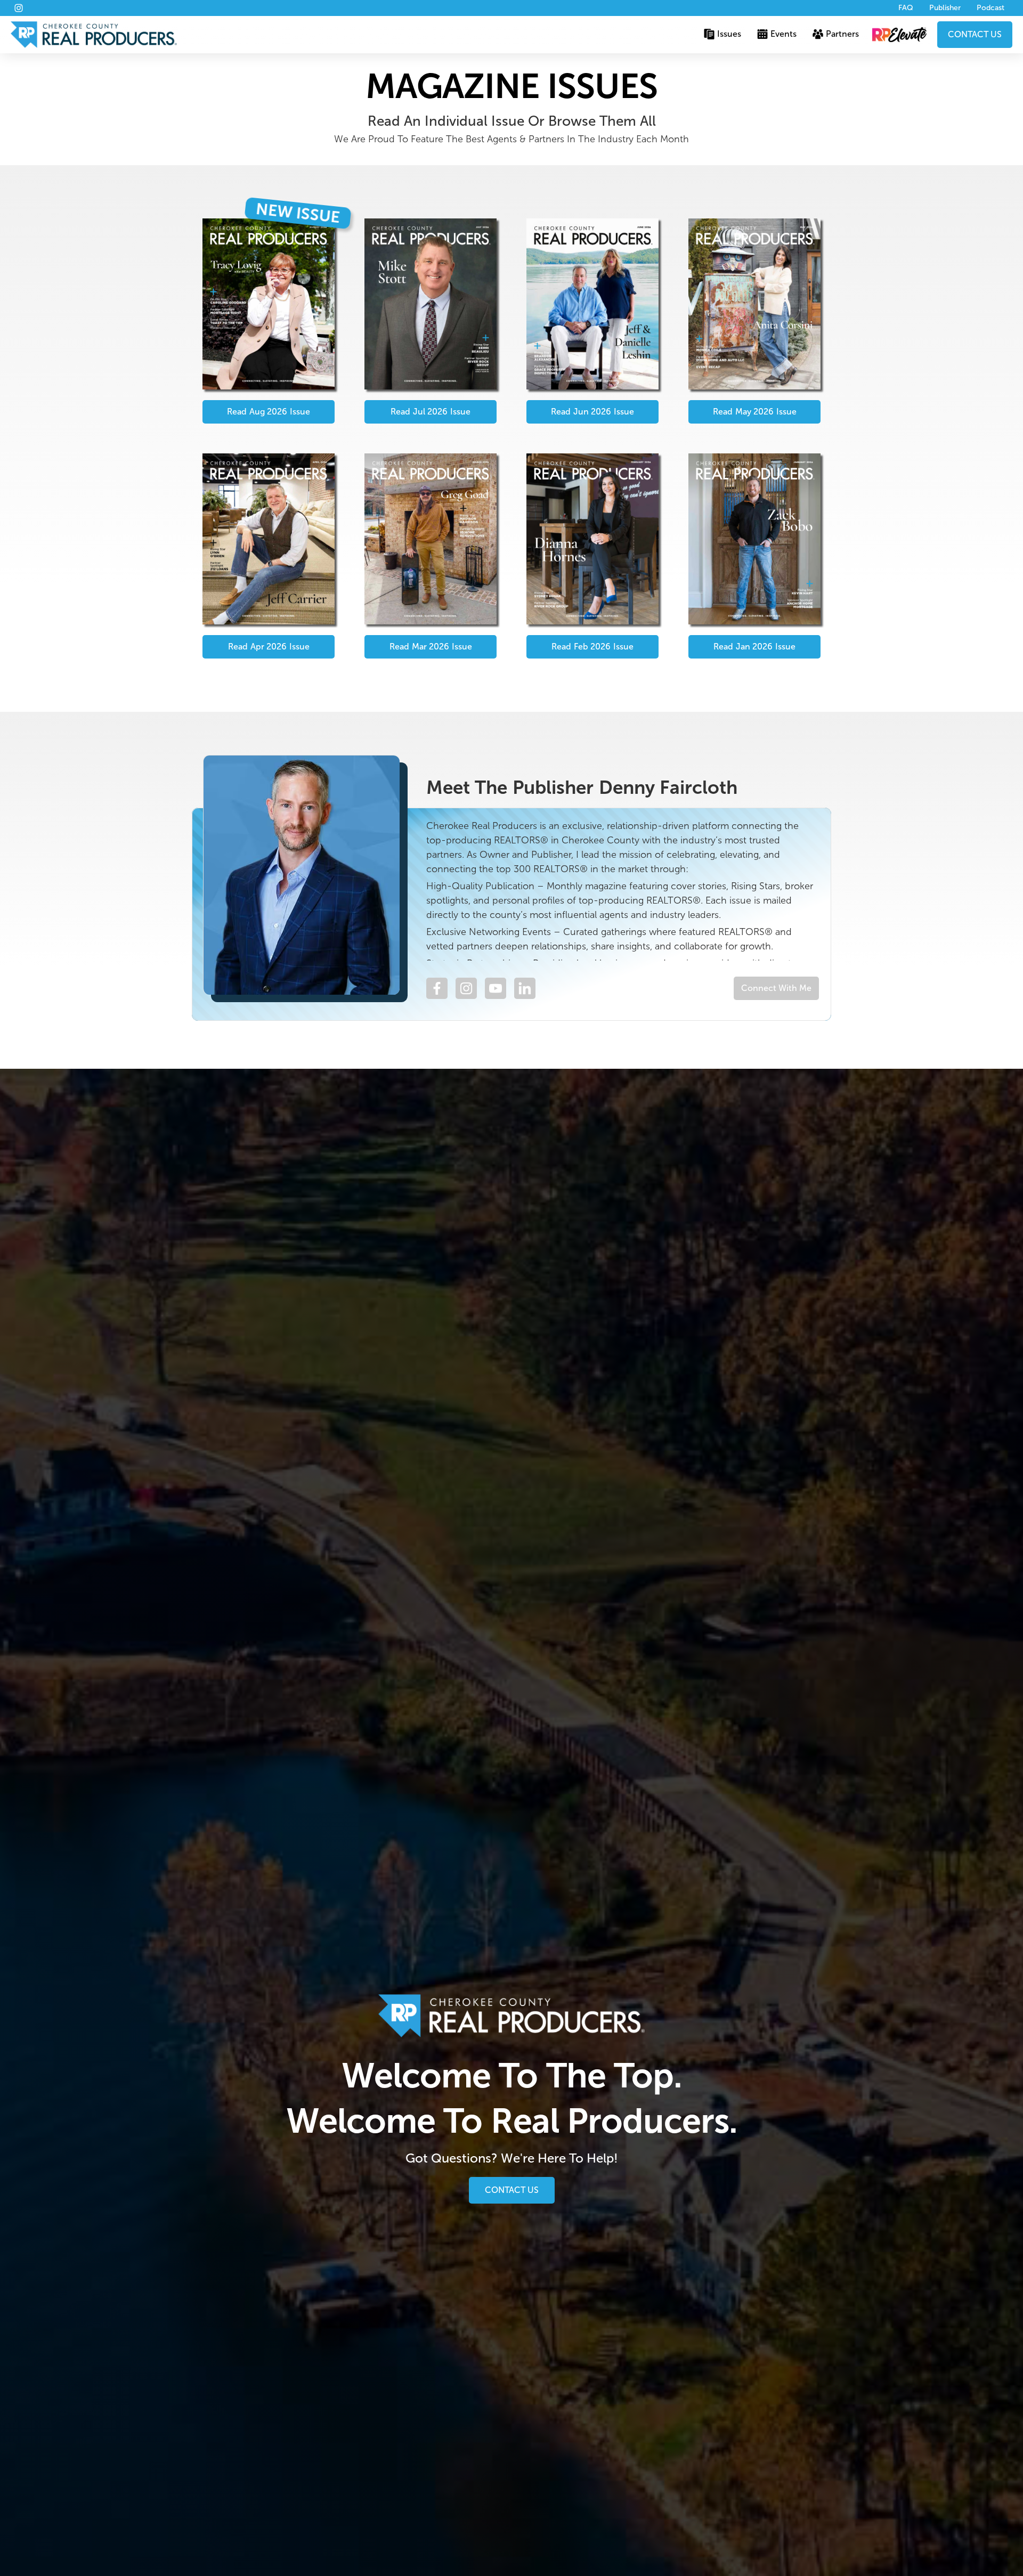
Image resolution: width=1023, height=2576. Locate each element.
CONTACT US (975, 34)
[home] (94, 35)
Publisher (945, 8)
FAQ (906, 8)
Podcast (990, 8)
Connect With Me (776, 988)
